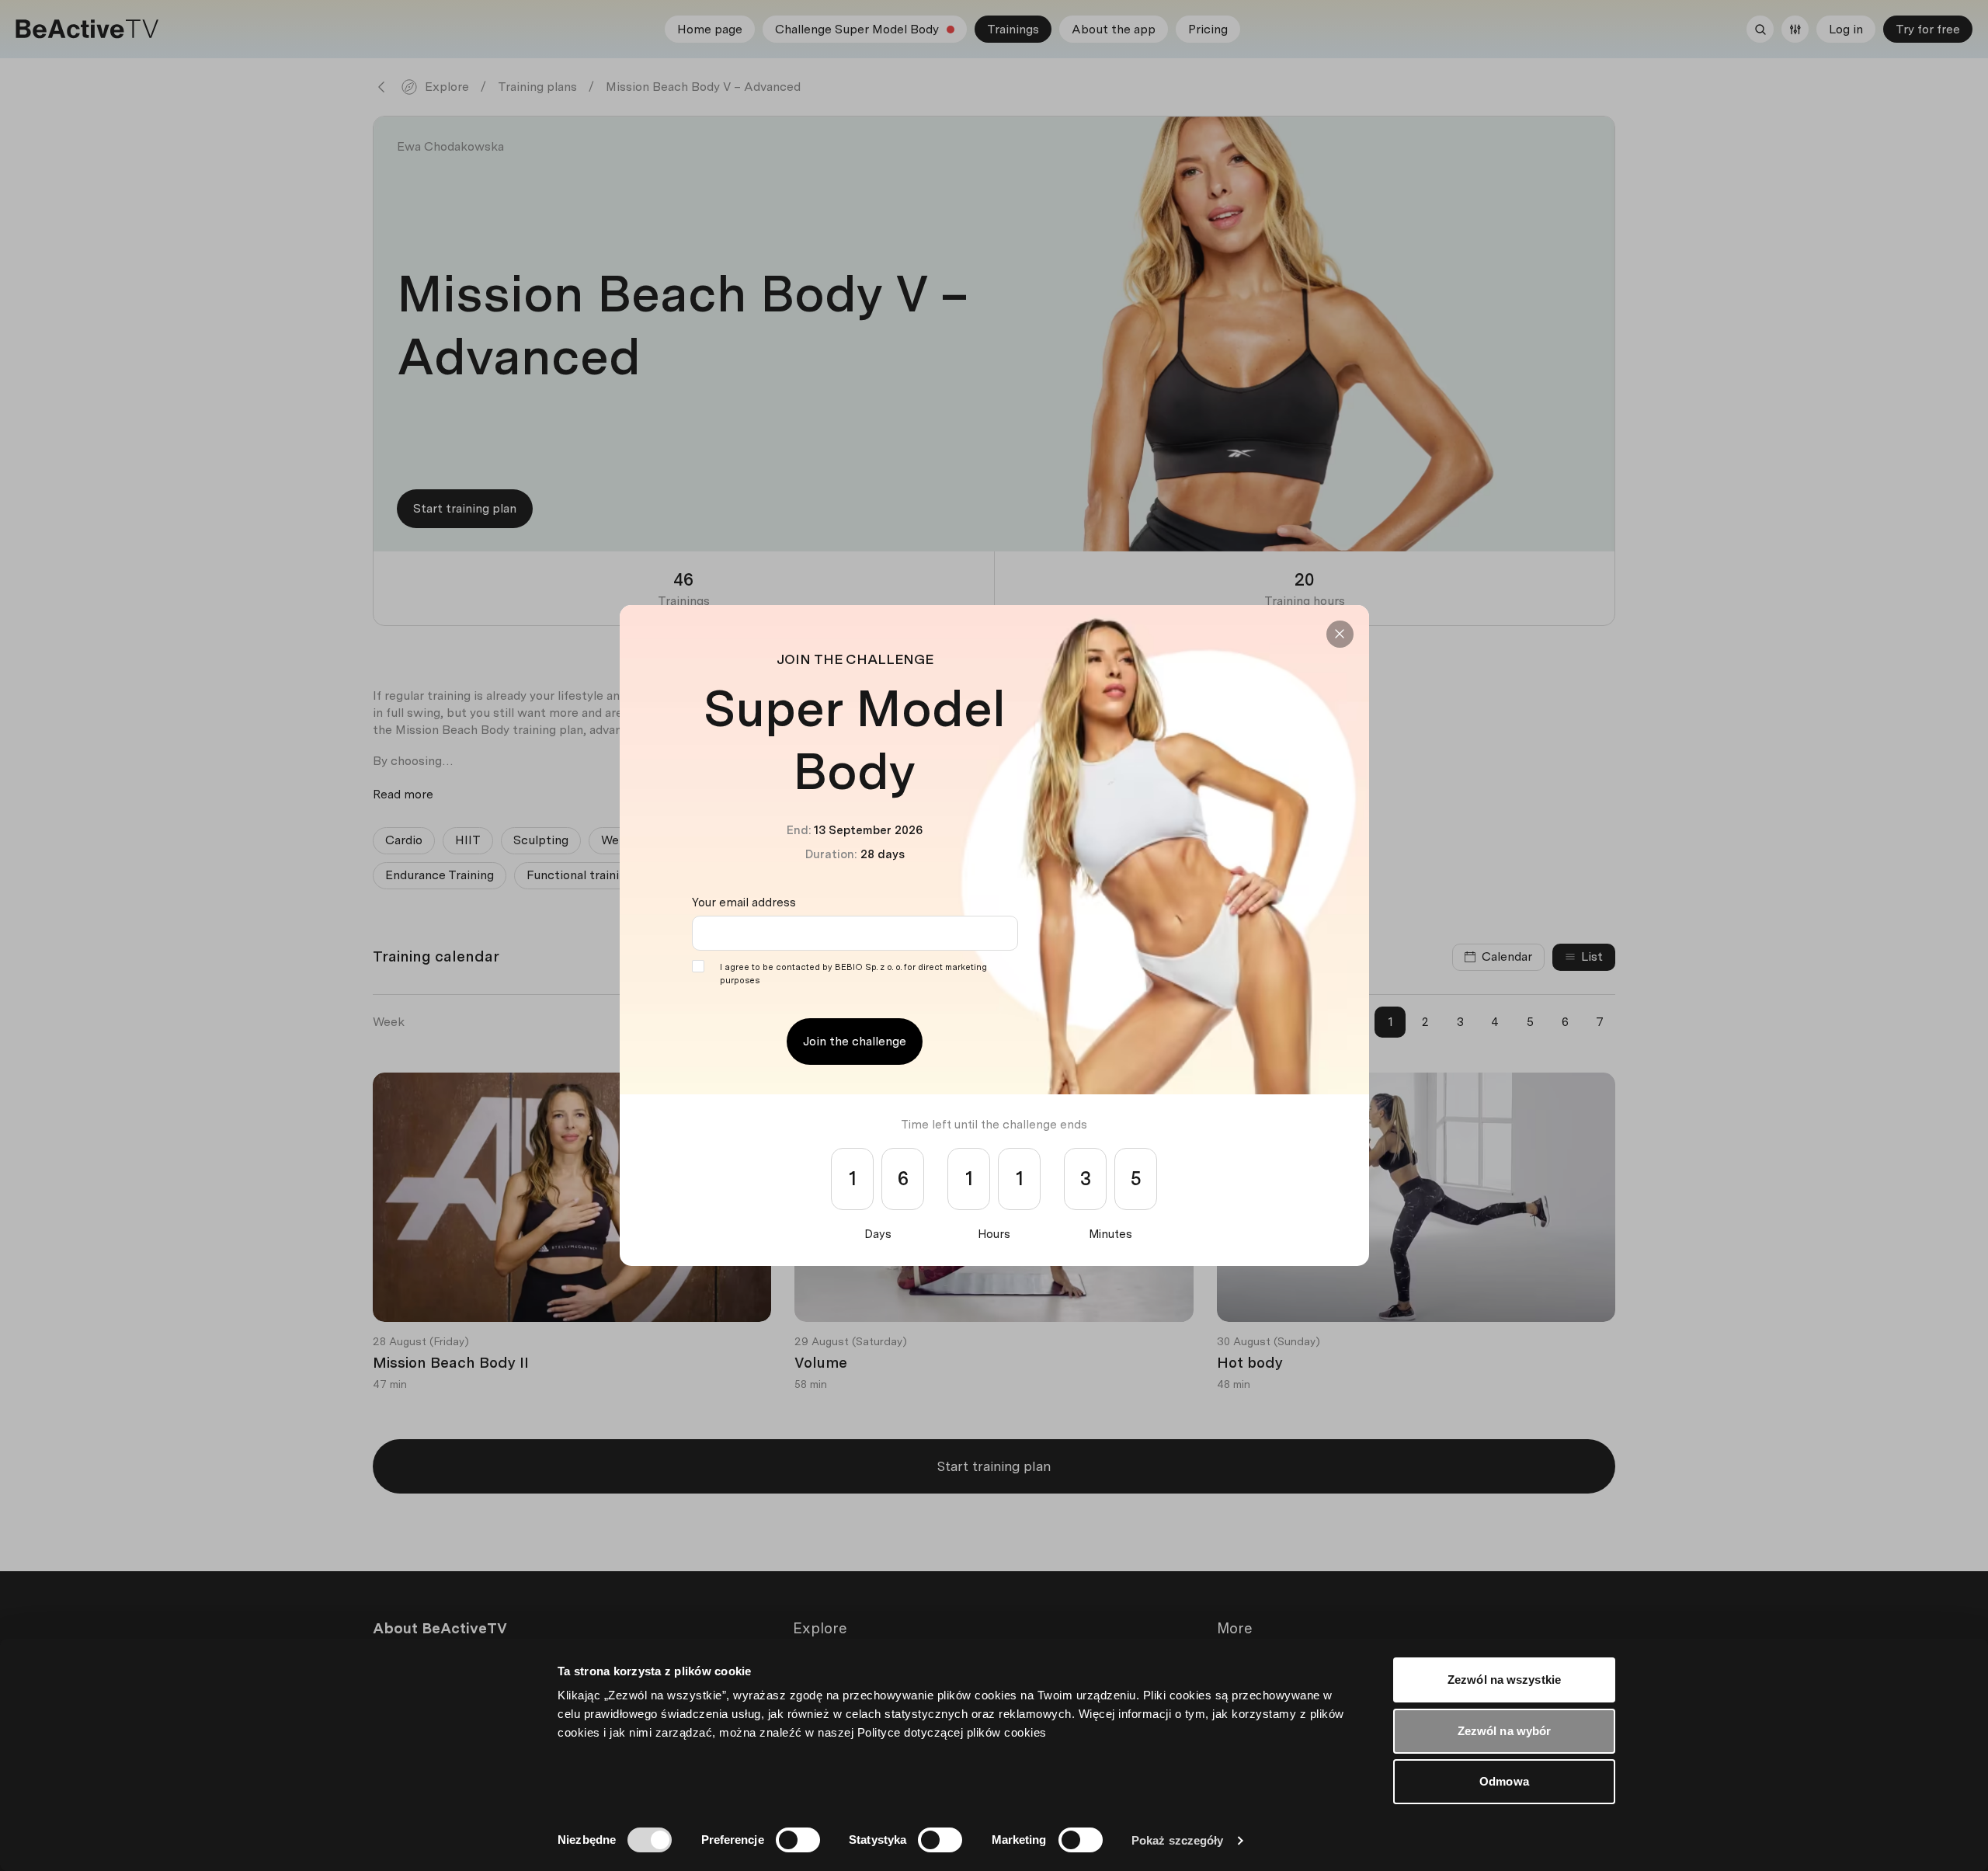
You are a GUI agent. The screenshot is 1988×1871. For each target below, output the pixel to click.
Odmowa (1504, 1781)
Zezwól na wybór (1505, 1731)
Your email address (744, 902)
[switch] (798, 1840)
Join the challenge (855, 1041)
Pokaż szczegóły (1178, 1840)
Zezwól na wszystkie (1504, 1680)
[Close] (1340, 634)
